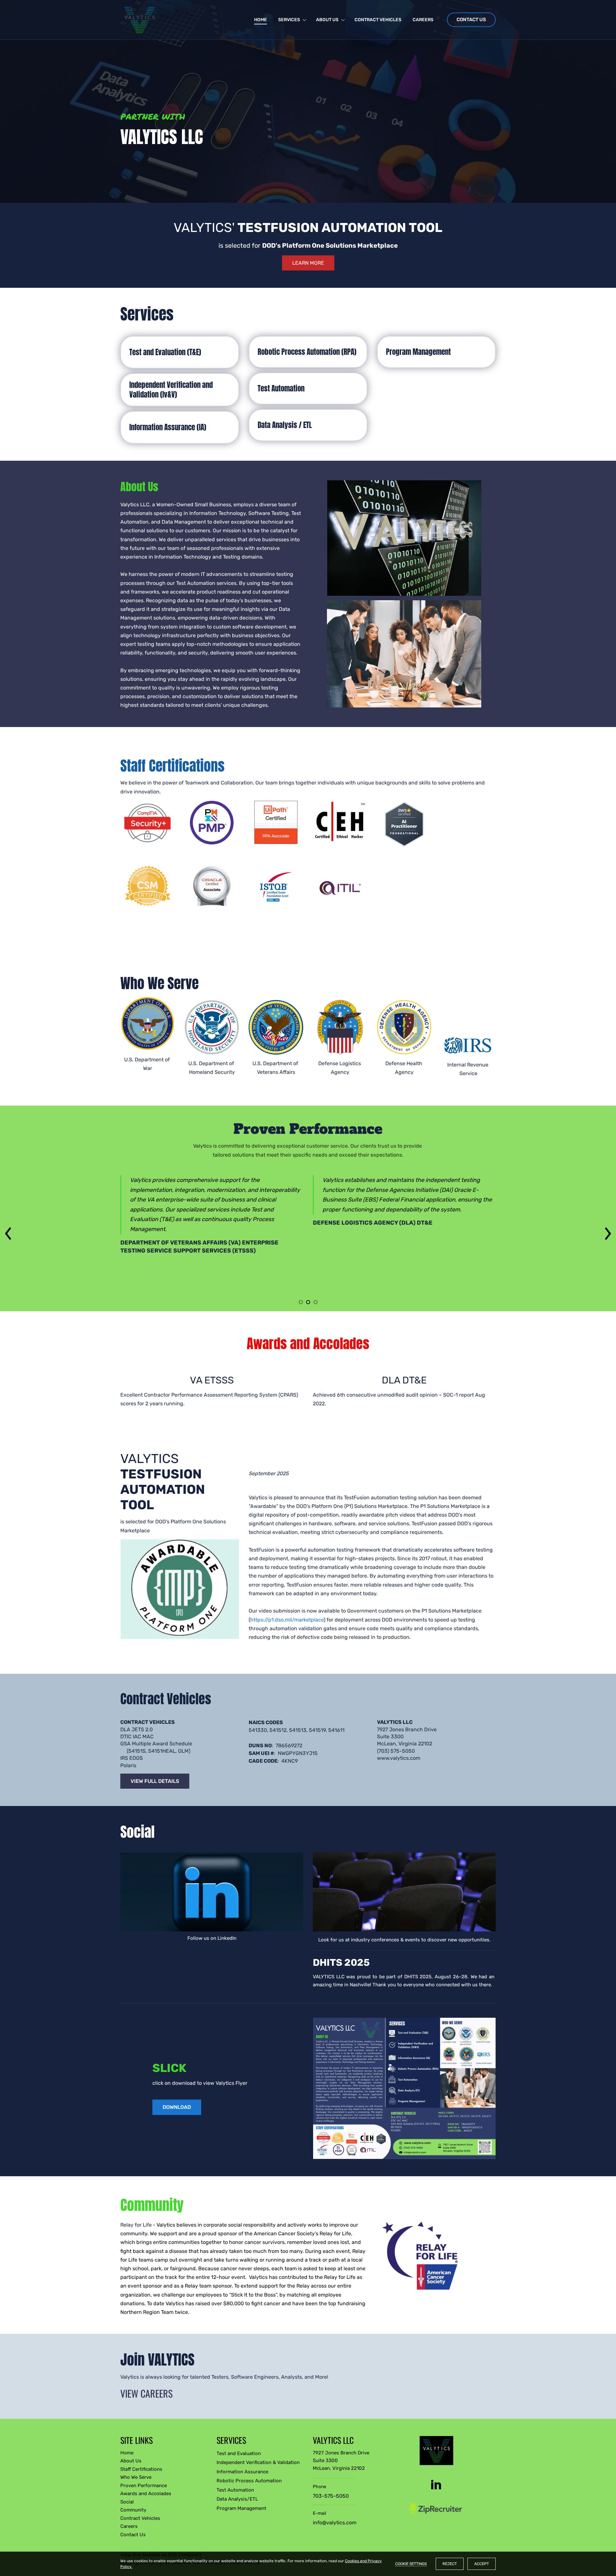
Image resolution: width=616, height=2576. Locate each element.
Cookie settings (411, 2564)
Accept (482, 2564)
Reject (450, 2564)
